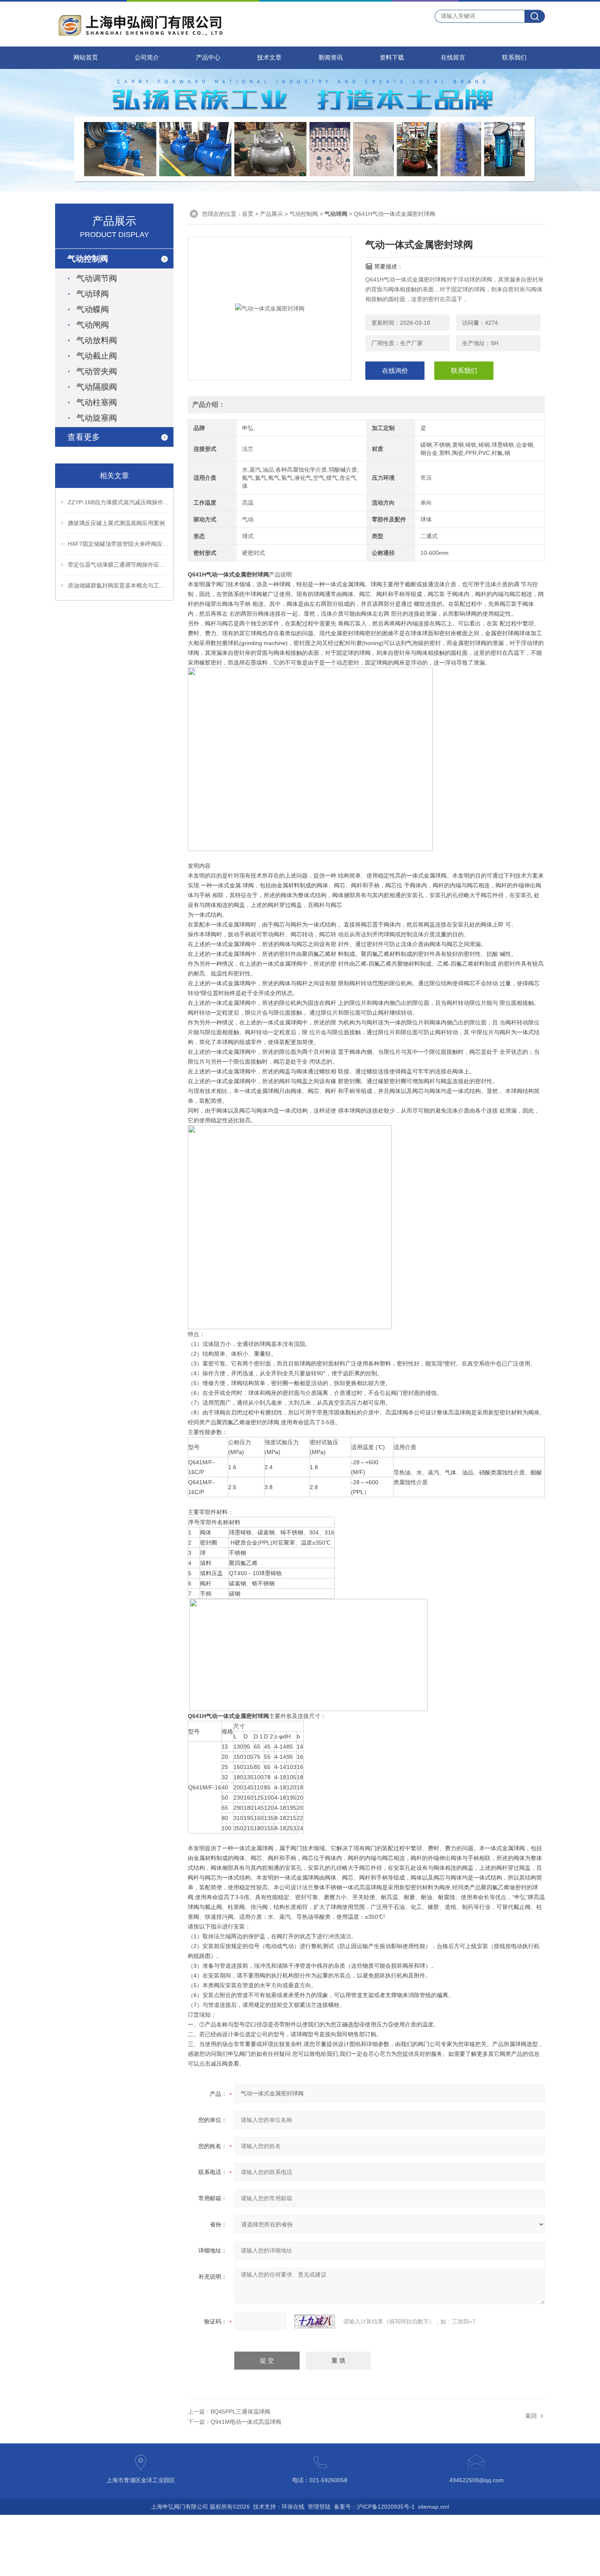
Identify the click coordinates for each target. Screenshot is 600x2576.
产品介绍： (209, 405)
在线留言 (453, 58)
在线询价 (395, 371)
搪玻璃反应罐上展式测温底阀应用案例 (116, 523)
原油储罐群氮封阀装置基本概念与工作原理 (119, 585)
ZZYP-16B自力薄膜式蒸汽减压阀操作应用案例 (119, 502)
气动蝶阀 (93, 309)
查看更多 (84, 437)
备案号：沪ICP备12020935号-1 (374, 2507)
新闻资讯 (331, 58)
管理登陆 (319, 2507)
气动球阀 (93, 294)
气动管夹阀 (97, 371)
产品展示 (271, 214)
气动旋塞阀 (97, 418)
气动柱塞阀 (97, 402)
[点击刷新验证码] (315, 2321)
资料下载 (392, 58)
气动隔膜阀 (97, 387)
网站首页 (86, 58)
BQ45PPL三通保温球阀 (240, 2412)
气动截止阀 (97, 356)
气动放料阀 (97, 340)
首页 (248, 214)
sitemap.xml (433, 2507)
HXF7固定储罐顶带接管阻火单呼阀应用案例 (119, 544)
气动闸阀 (93, 325)
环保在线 (293, 2507)
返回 (531, 2416)
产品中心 (208, 58)
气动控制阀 (304, 214)
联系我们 (514, 58)
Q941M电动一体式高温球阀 (246, 2422)
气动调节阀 (97, 278)
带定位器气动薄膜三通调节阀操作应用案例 (119, 565)
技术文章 (269, 58)
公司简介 (147, 58)
